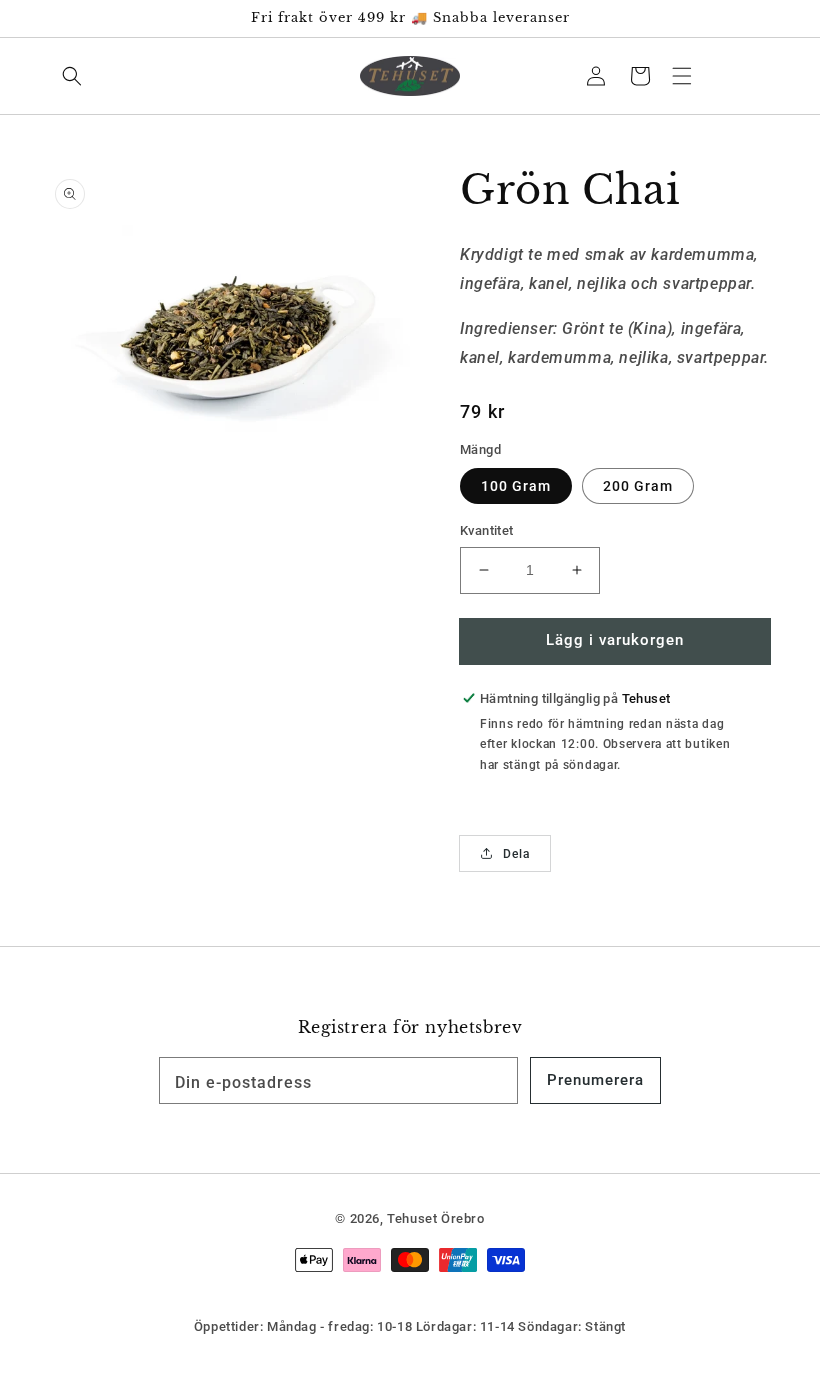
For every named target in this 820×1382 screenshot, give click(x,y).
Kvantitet (487, 530)
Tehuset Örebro (435, 1218)
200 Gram (638, 486)
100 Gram (516, 486)
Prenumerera (595, 1080)
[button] (682, 76)
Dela (516, 854)
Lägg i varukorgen (615, 640)
